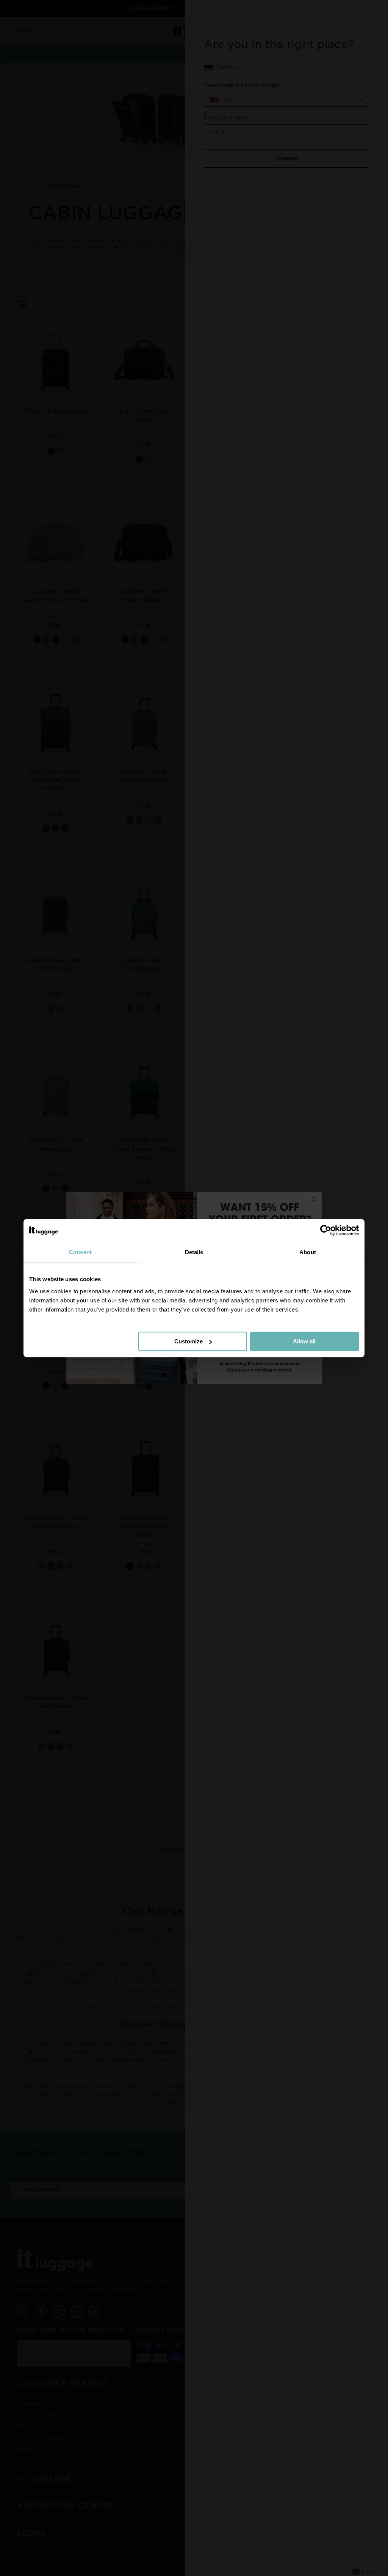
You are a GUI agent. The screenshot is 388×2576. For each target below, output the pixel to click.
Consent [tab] (80, 1252)
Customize (189, 1341)
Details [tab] (194, 1252)
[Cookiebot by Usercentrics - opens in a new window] (326, 1230)
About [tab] (308, 1252)
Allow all (304, 1341)
